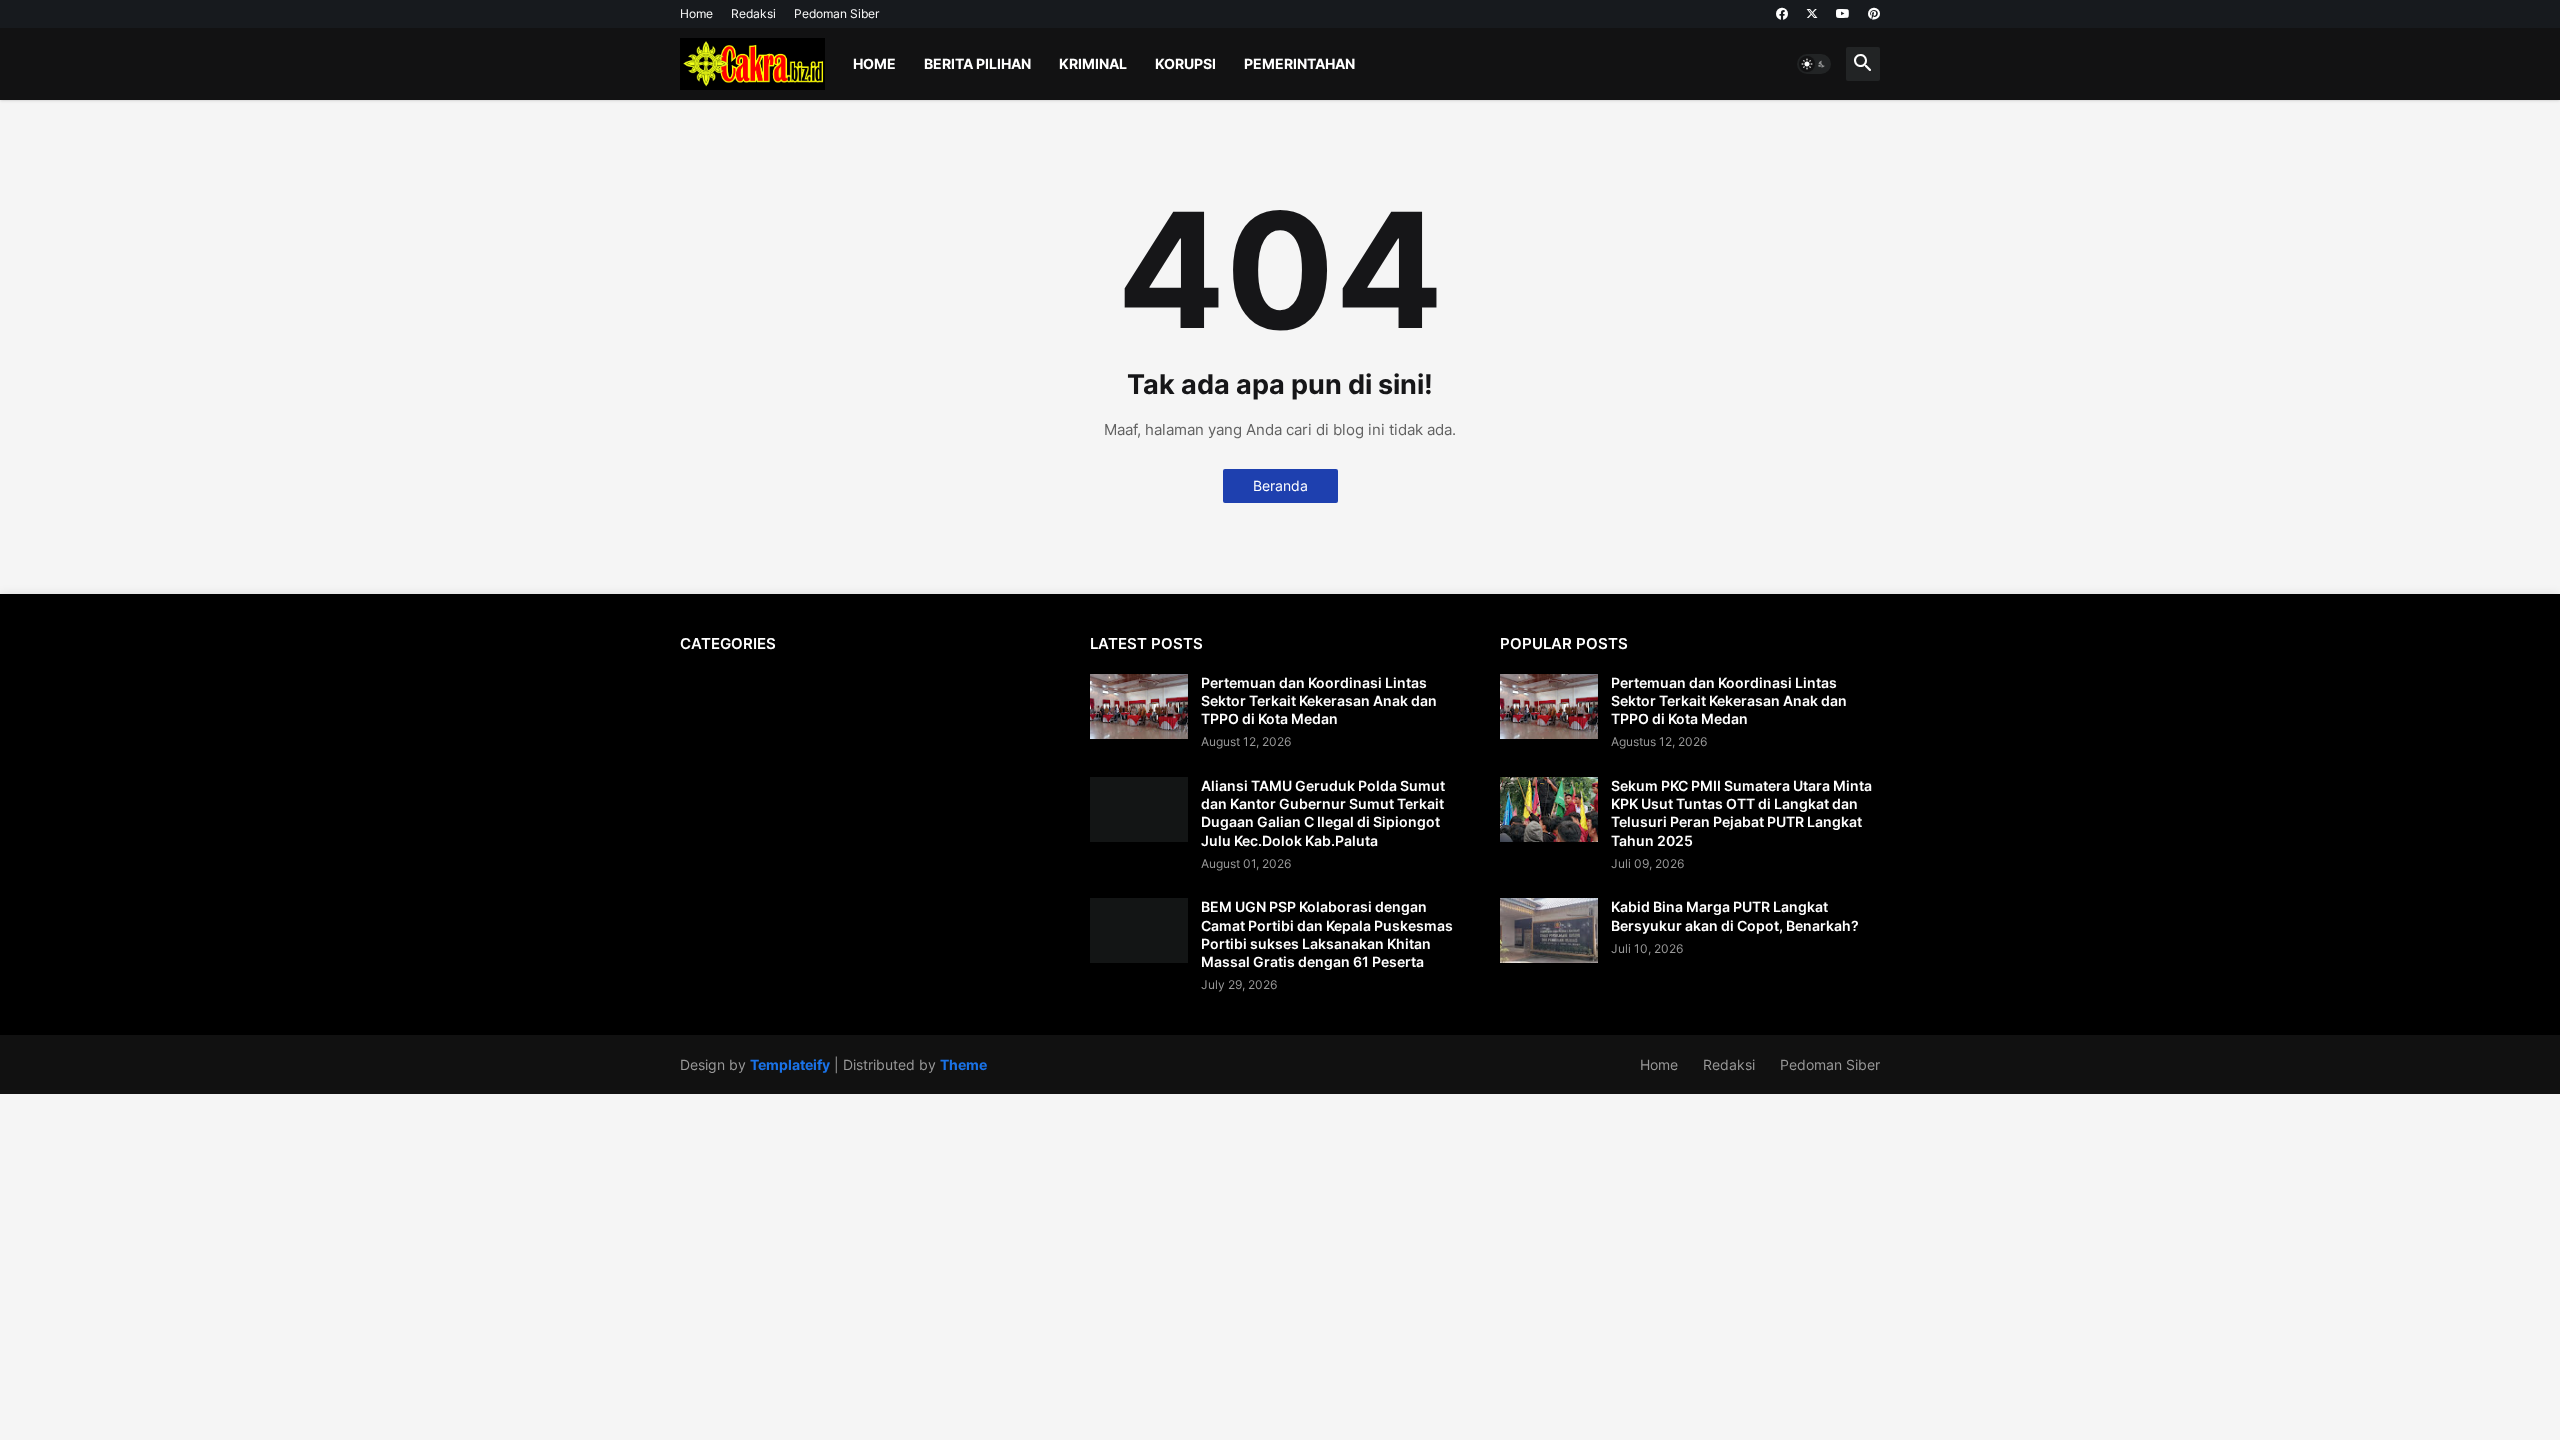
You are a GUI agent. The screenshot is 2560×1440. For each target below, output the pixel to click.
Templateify (790, 1064)
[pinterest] (1874, 14)
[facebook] (1782, 14)
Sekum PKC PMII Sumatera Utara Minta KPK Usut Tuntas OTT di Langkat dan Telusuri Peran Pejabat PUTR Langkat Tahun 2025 (1741, 813)
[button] (1814, 64)
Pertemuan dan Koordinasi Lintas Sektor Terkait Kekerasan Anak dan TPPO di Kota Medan (1319, 700)
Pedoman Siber (836, 13)
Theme (963, 1064)
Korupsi (1185, 63)
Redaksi (753, 13)
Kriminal (1093, 63)
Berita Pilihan (977, 63)
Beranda (1280, 485)
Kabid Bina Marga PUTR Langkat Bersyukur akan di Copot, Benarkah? (1735, 915)
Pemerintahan (1299, 63)
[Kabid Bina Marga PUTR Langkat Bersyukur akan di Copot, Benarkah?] (1549, 930)
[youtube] (1843, 14)
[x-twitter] (1812, 14)
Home (696, 13)
